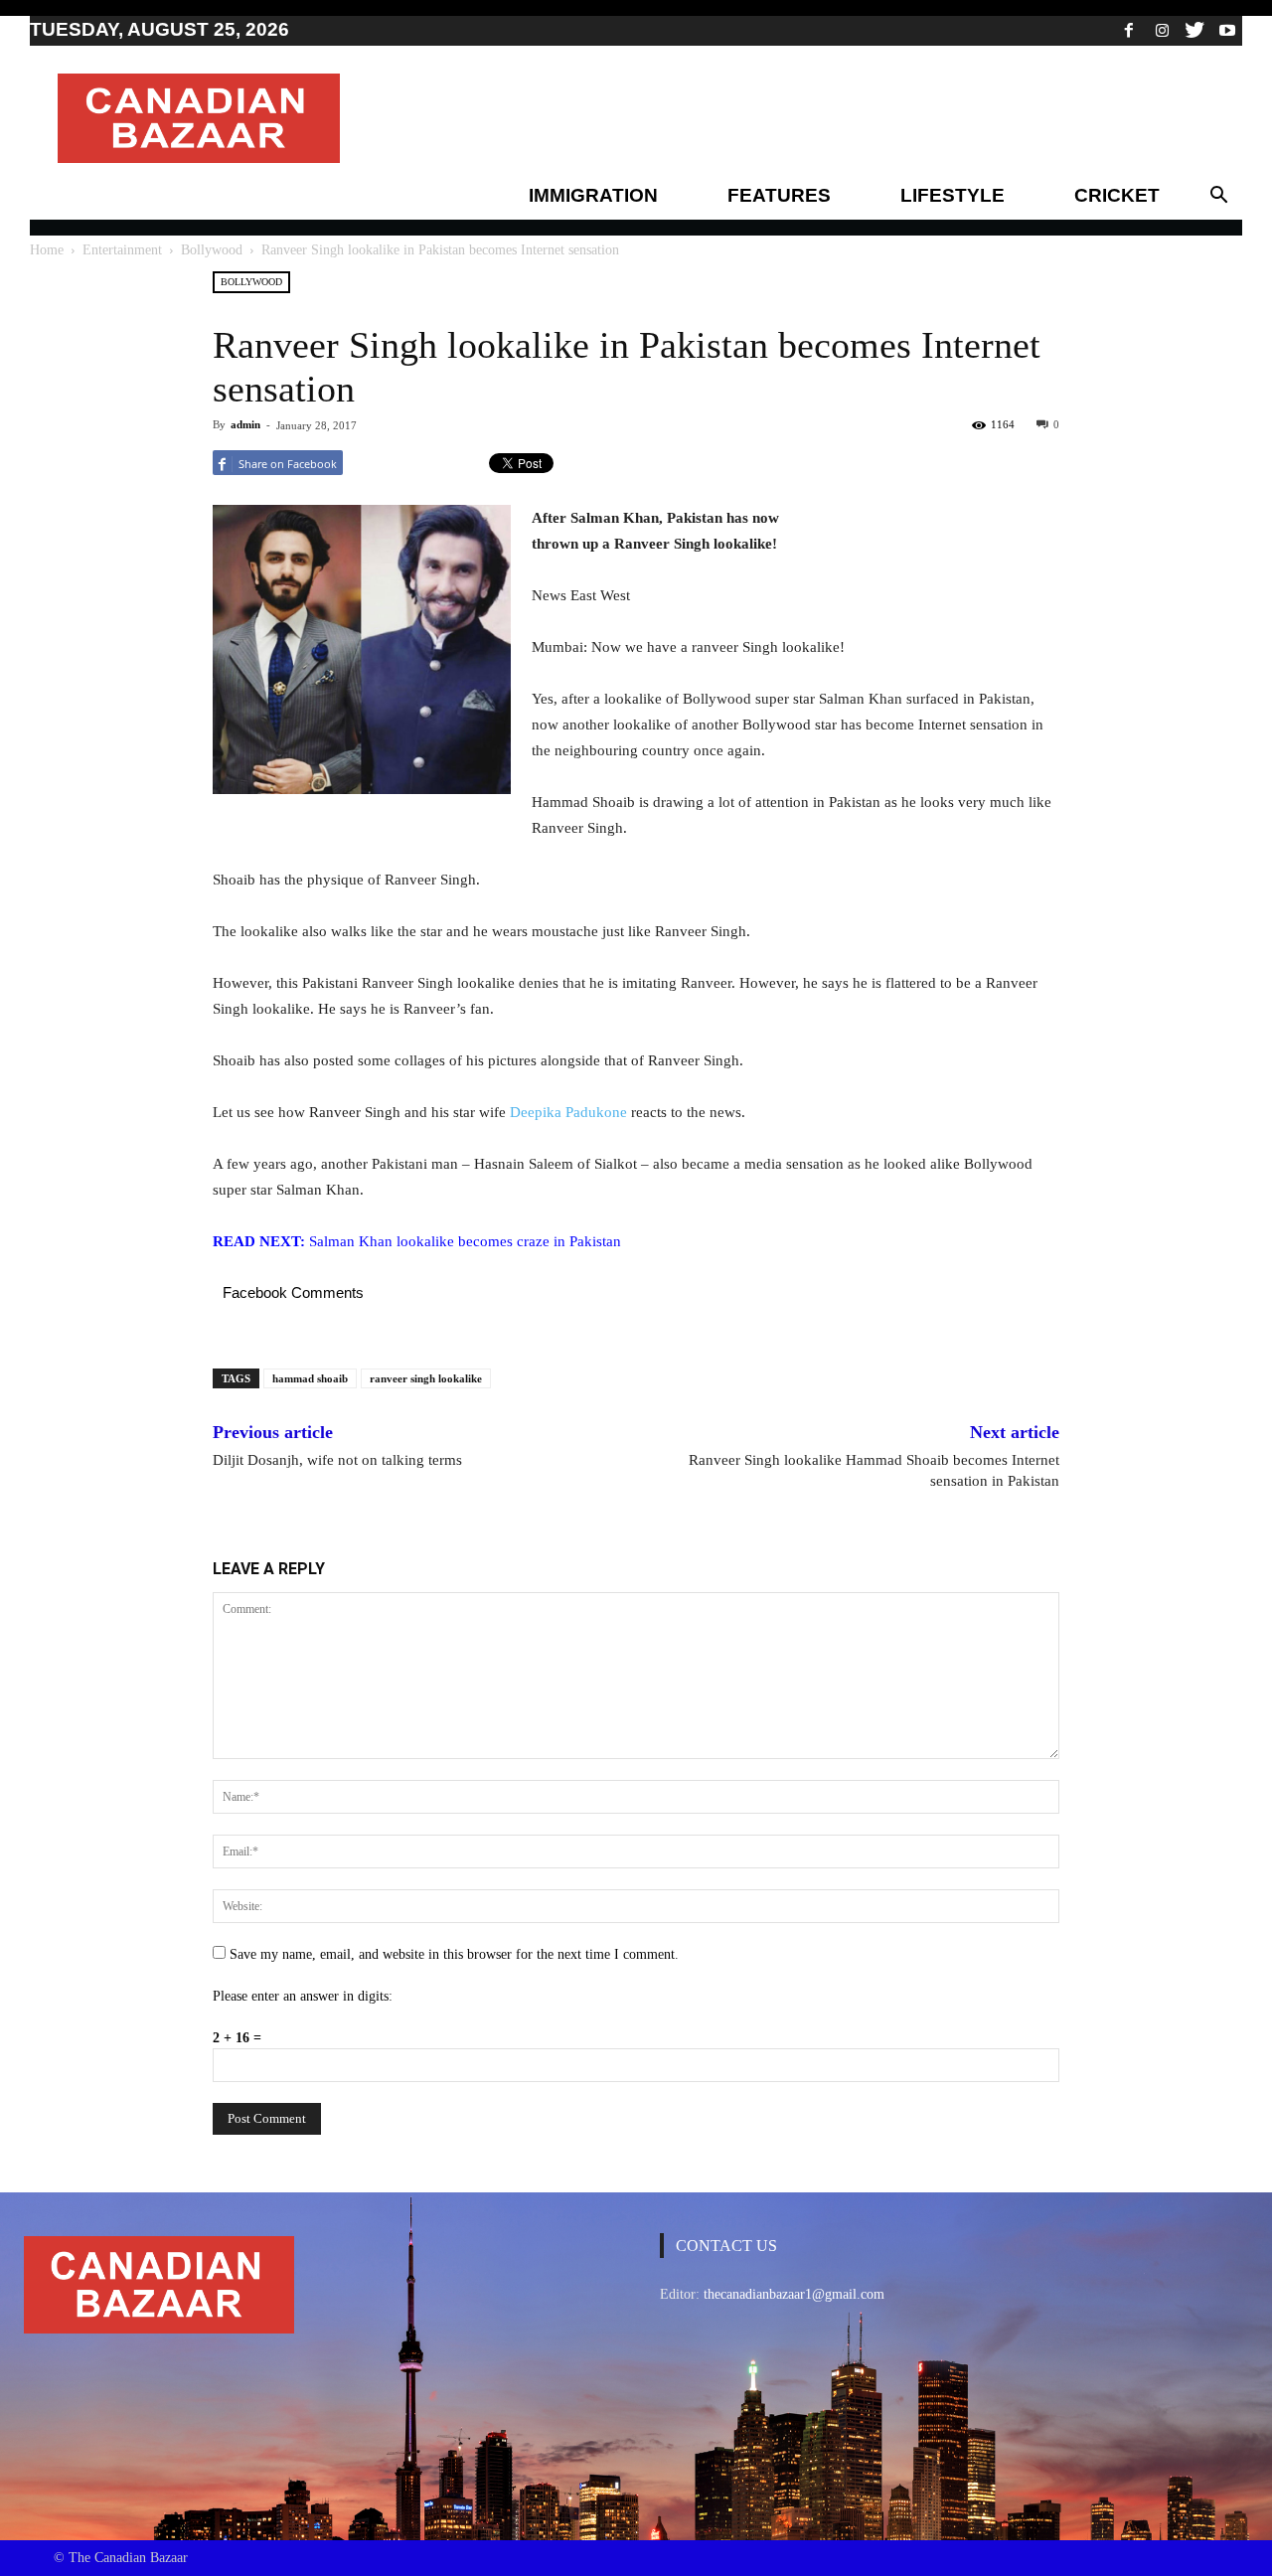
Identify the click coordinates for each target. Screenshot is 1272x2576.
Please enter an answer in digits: (303, 1996)
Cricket (1117, 195)
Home (47, 250)
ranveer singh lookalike (426, 1378)
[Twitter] (1194, 30)
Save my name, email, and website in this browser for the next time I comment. (454, 1954)
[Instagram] (1162, 30)
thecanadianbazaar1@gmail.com (794, 2294)
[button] (1218, 196)
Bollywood (212, 250)
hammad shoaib (310, 1378)
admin (245, 424)
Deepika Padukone (568, 1112)
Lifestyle (953, 195)
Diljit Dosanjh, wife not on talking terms (337, 1460)
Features (779, 195)
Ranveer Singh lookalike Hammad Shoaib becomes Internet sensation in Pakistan (874, 1470)
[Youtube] (1227, 30)
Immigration (593, 195)
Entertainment (122, 250)
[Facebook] (1129, 30)
